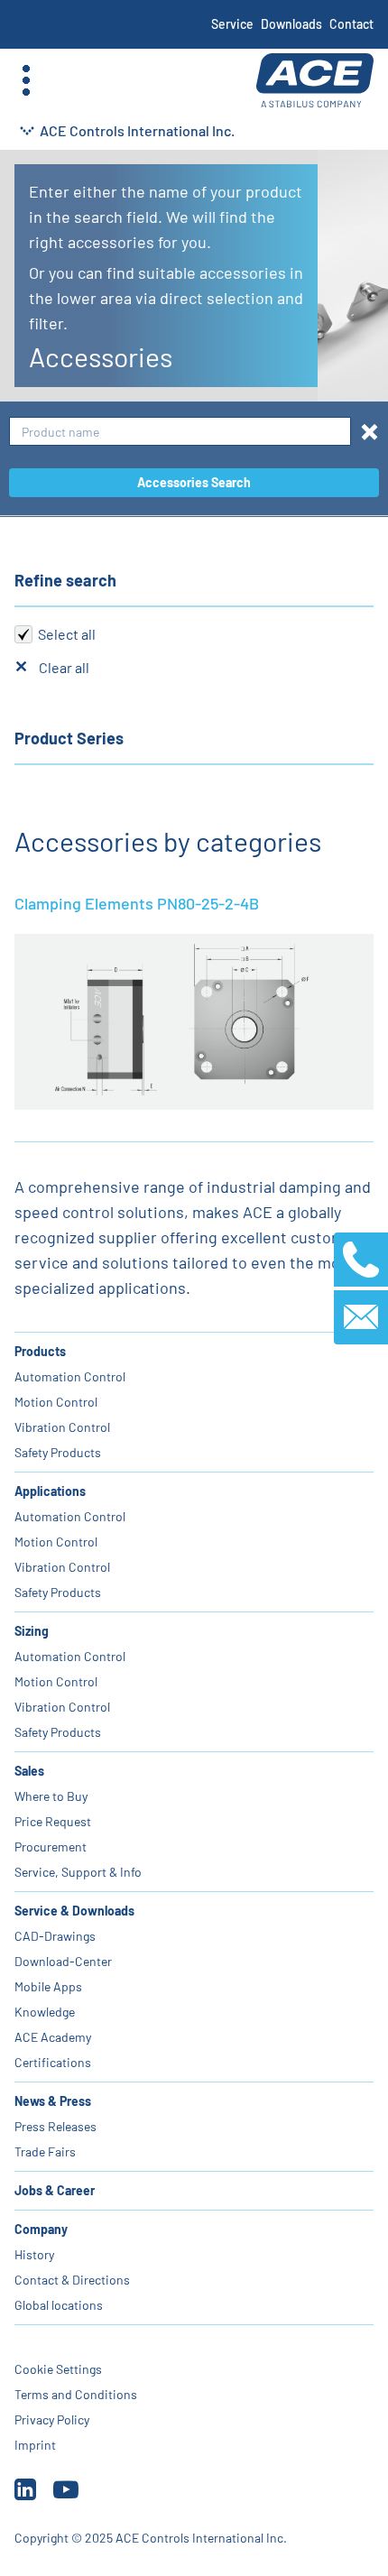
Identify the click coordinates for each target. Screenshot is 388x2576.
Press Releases (55, 2126)
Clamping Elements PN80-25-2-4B (137, 903)
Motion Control (56, 1402)
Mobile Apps (48, 1986)
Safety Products (58, 1452)
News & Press (53, 2101)
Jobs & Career (55, 2190)
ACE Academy (53, 2037)
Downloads (291, 24)
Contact (351, 24)
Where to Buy (51, 1796)
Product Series (69, 738)
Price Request (53, 1821)
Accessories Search (194, 482)
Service (232, 24)
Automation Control (70, 1376)
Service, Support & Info (78, 1872)
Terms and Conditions (76, 2394)
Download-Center (63, 1961)
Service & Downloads (74, 1911)
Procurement (51, 1847)
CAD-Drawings (55, 1936)
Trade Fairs (45, 2151)
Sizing (32, 1631)
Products (40, 1351)
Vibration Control (62, 1427)
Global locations (59, 2305)
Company (41, 2229)
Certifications (53, 2062)
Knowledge (45, 2012)
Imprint (35, 2445)
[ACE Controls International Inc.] (315, 81)
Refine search (65, 580)
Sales (29, 1771)
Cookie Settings (58, 2369)
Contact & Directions (72, 2280)
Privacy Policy (52, 2419)
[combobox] (180, 432)
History (34, 2254)
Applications (50, 1491)
